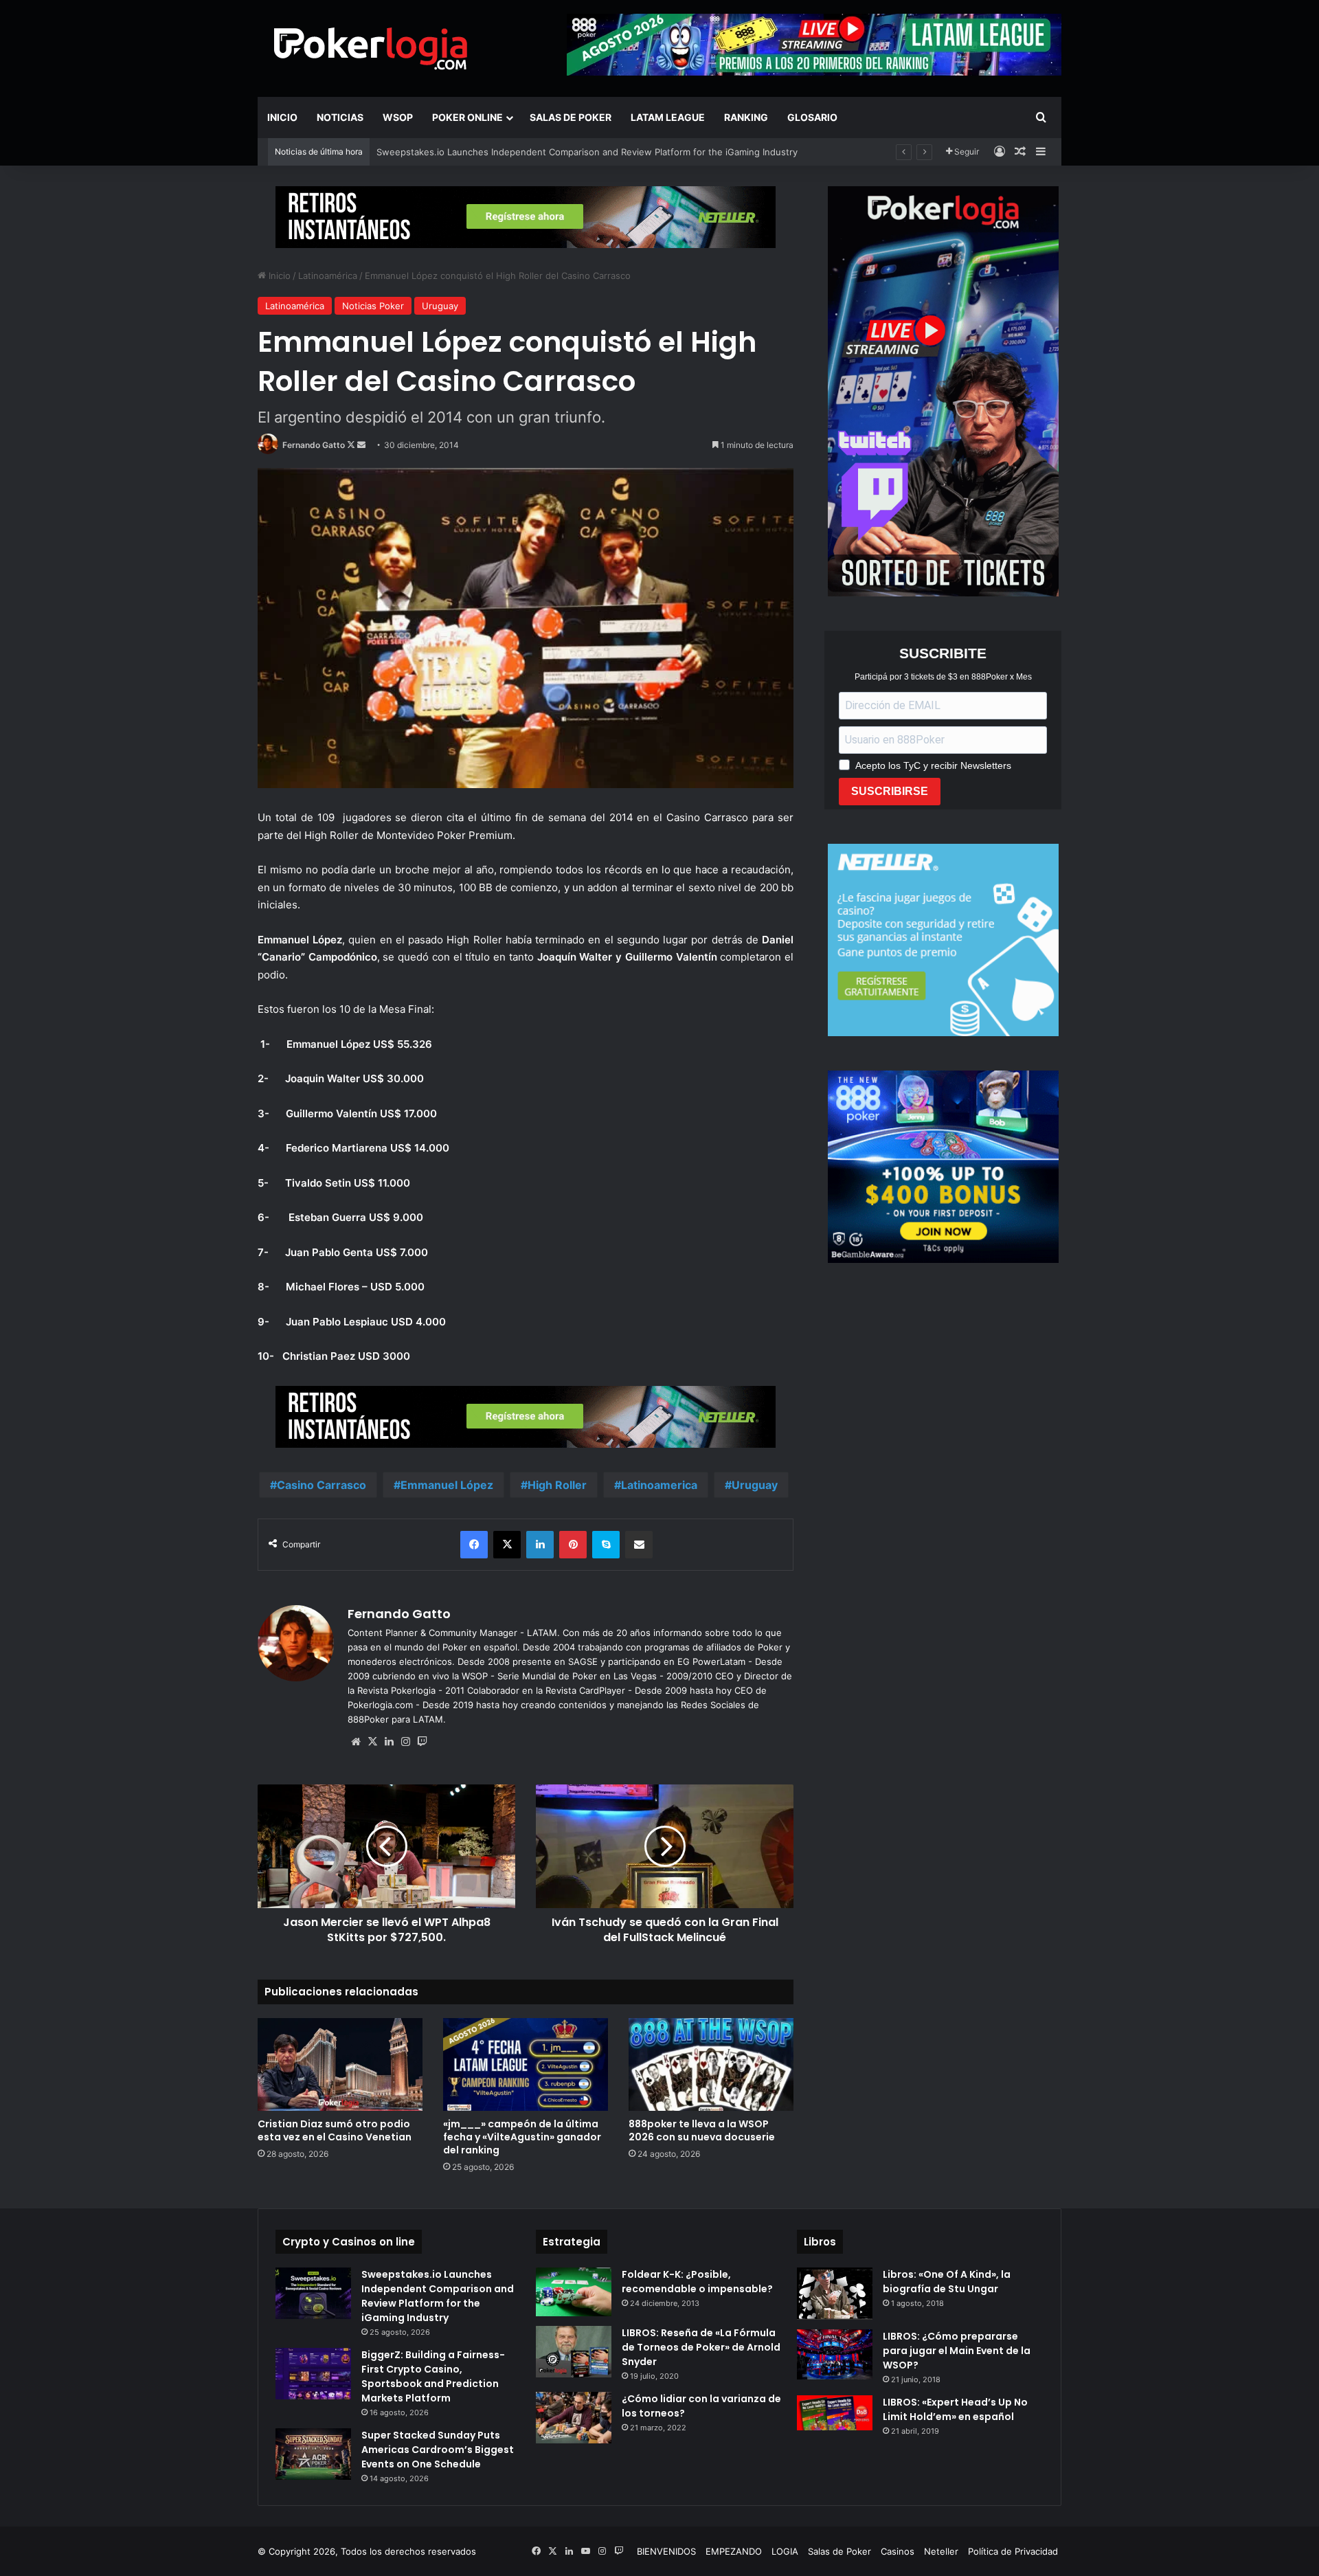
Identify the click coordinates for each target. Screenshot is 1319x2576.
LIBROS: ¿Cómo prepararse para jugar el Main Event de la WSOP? (957, 2351)
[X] (372, 1742)
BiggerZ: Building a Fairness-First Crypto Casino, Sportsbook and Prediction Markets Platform (433, 2376)
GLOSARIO (812, 117)
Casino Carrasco (322, 1485)
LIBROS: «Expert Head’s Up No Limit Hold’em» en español (955, 2409)
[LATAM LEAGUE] (526, 216)
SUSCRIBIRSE (890, 791)
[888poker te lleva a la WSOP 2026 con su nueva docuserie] (711, 2064)
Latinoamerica (659, 1485)
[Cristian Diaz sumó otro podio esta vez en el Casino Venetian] (340, 2064)
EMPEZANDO (734, 2551)
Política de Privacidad (1013, 2551)
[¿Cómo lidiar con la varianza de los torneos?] (574, 2418)
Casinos (898, 2551)
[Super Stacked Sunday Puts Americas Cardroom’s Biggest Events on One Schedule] (313, 2454)
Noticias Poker (373, 306)
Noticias (340, 117)
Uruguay (440, 306)
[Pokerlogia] (371, 48)
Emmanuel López (447, 1485)
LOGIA (785, 2551)
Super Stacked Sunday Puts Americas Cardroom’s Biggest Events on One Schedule (438, 2450)
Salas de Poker (571, 117)
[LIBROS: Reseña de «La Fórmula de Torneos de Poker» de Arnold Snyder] (574, 2352)
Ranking (746, 117)
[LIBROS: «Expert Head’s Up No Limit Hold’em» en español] (835, 2413)
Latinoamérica (328, 276)
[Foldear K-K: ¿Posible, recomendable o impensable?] (574, 2292)
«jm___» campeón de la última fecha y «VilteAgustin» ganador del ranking (522, 2137)
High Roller (557, 1485)
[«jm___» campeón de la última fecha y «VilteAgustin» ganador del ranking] (526, 2064)
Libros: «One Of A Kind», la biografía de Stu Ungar (947, 2282)
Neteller (941, 2551)
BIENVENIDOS (666, 2551)
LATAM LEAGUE (668, 117)
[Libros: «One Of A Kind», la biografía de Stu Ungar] (835, 2294)
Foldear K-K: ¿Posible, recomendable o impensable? (697, 2282)
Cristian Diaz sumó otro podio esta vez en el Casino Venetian (335, 2130)
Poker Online (467, 117)
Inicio (282, 117)
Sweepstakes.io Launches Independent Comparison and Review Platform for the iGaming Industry (587, 152)
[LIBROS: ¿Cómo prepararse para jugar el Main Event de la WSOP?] (835, 2354)
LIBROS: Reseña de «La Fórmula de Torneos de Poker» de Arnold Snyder (701, 2347)
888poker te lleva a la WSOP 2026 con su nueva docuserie (702, 2130)
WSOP (398, 117)
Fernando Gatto (314, 445)
